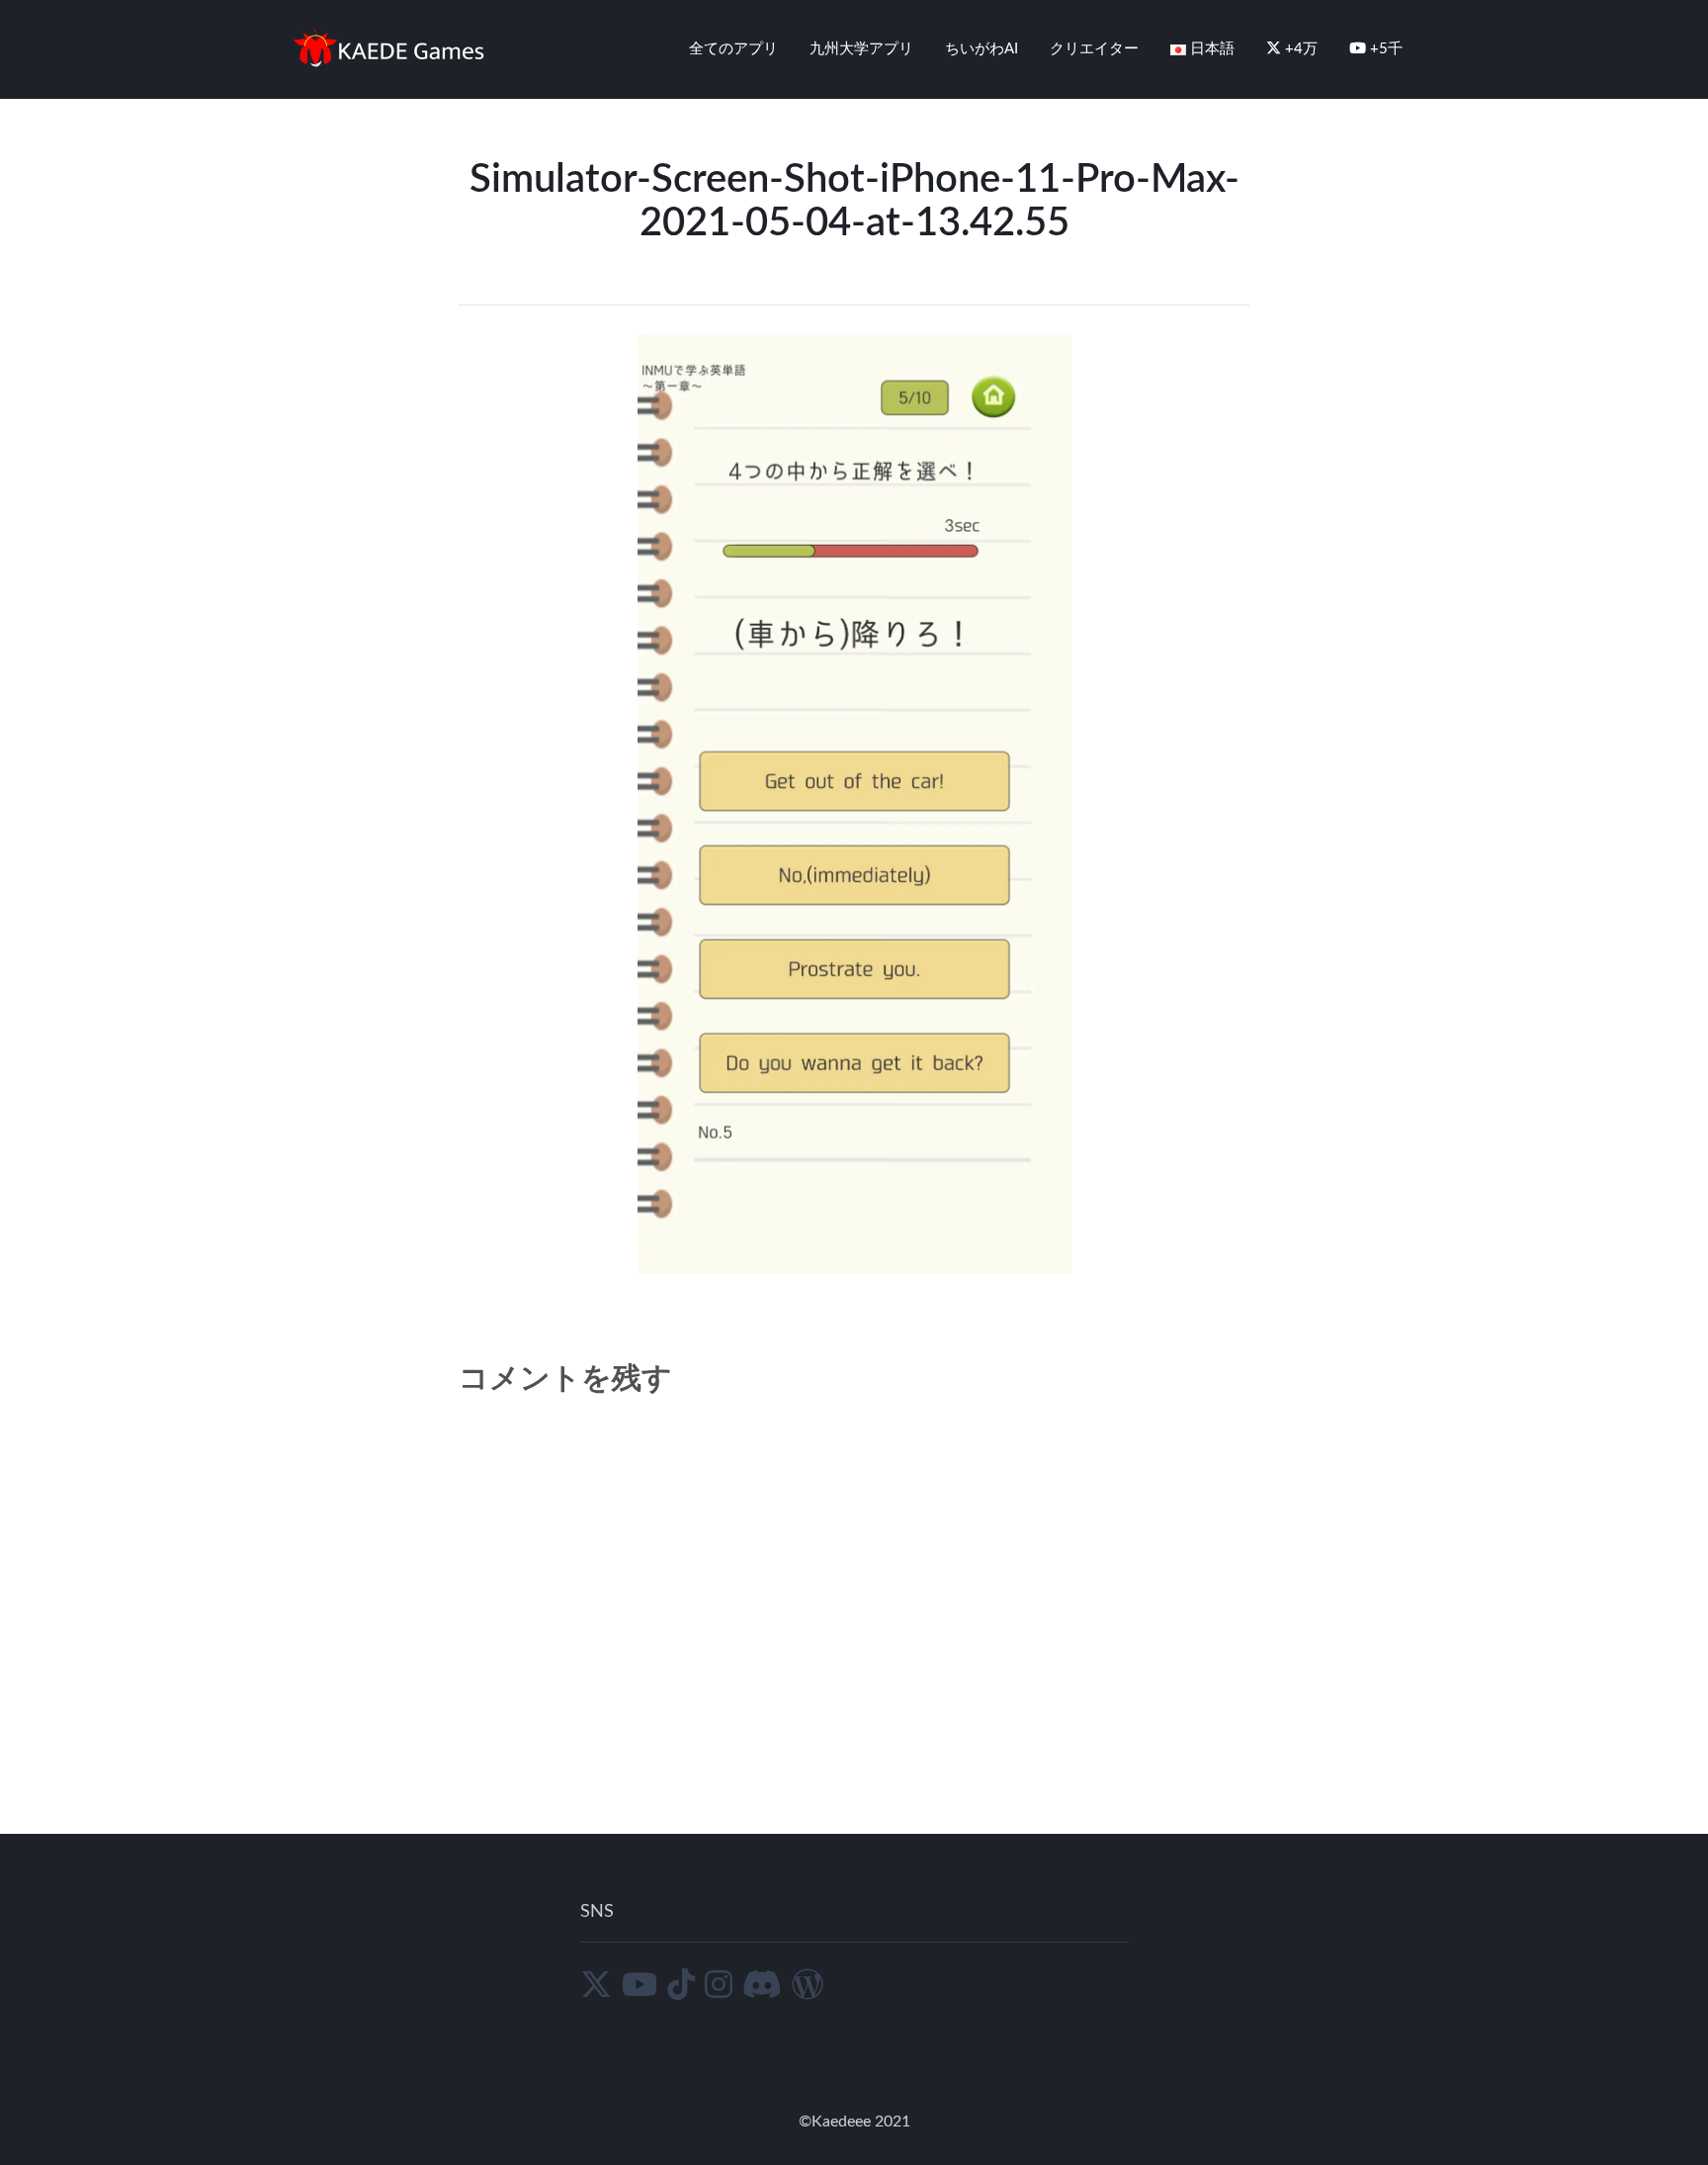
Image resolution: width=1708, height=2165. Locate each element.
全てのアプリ (733, 49)
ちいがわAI (982, 49)
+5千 (1384, 49)
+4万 (1299, 49)
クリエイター (1094, 49)
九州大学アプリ (861, 49)
